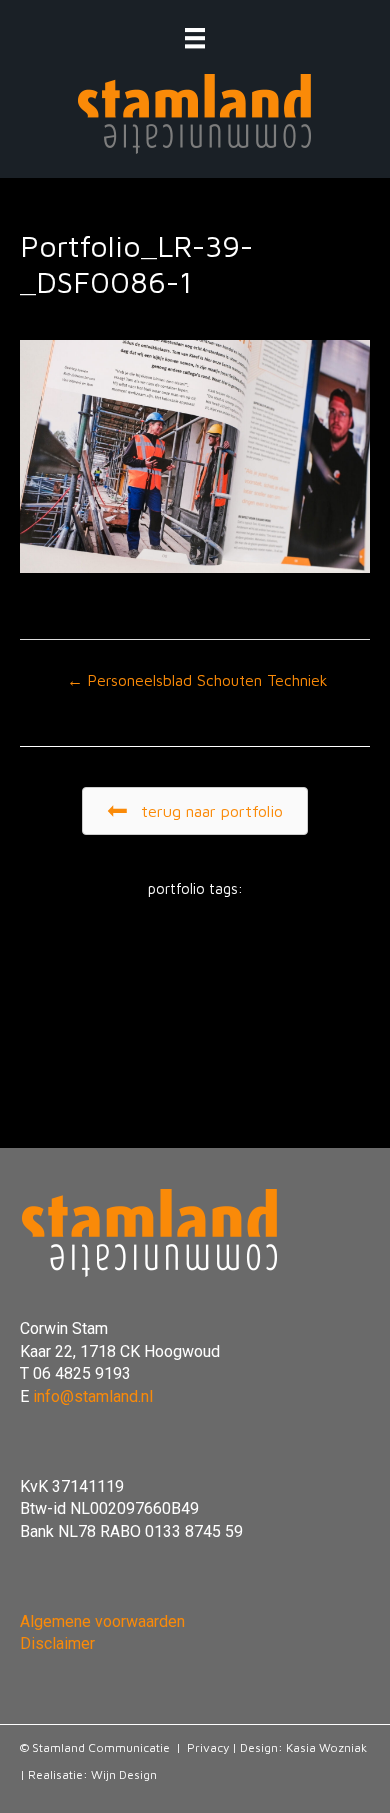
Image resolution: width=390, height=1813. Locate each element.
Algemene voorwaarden (102, 1621)
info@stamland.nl (93, 1396)
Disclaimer (57, 1643)
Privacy (208, 1747)
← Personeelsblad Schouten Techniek (197, 680)
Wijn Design (124, 1774)
